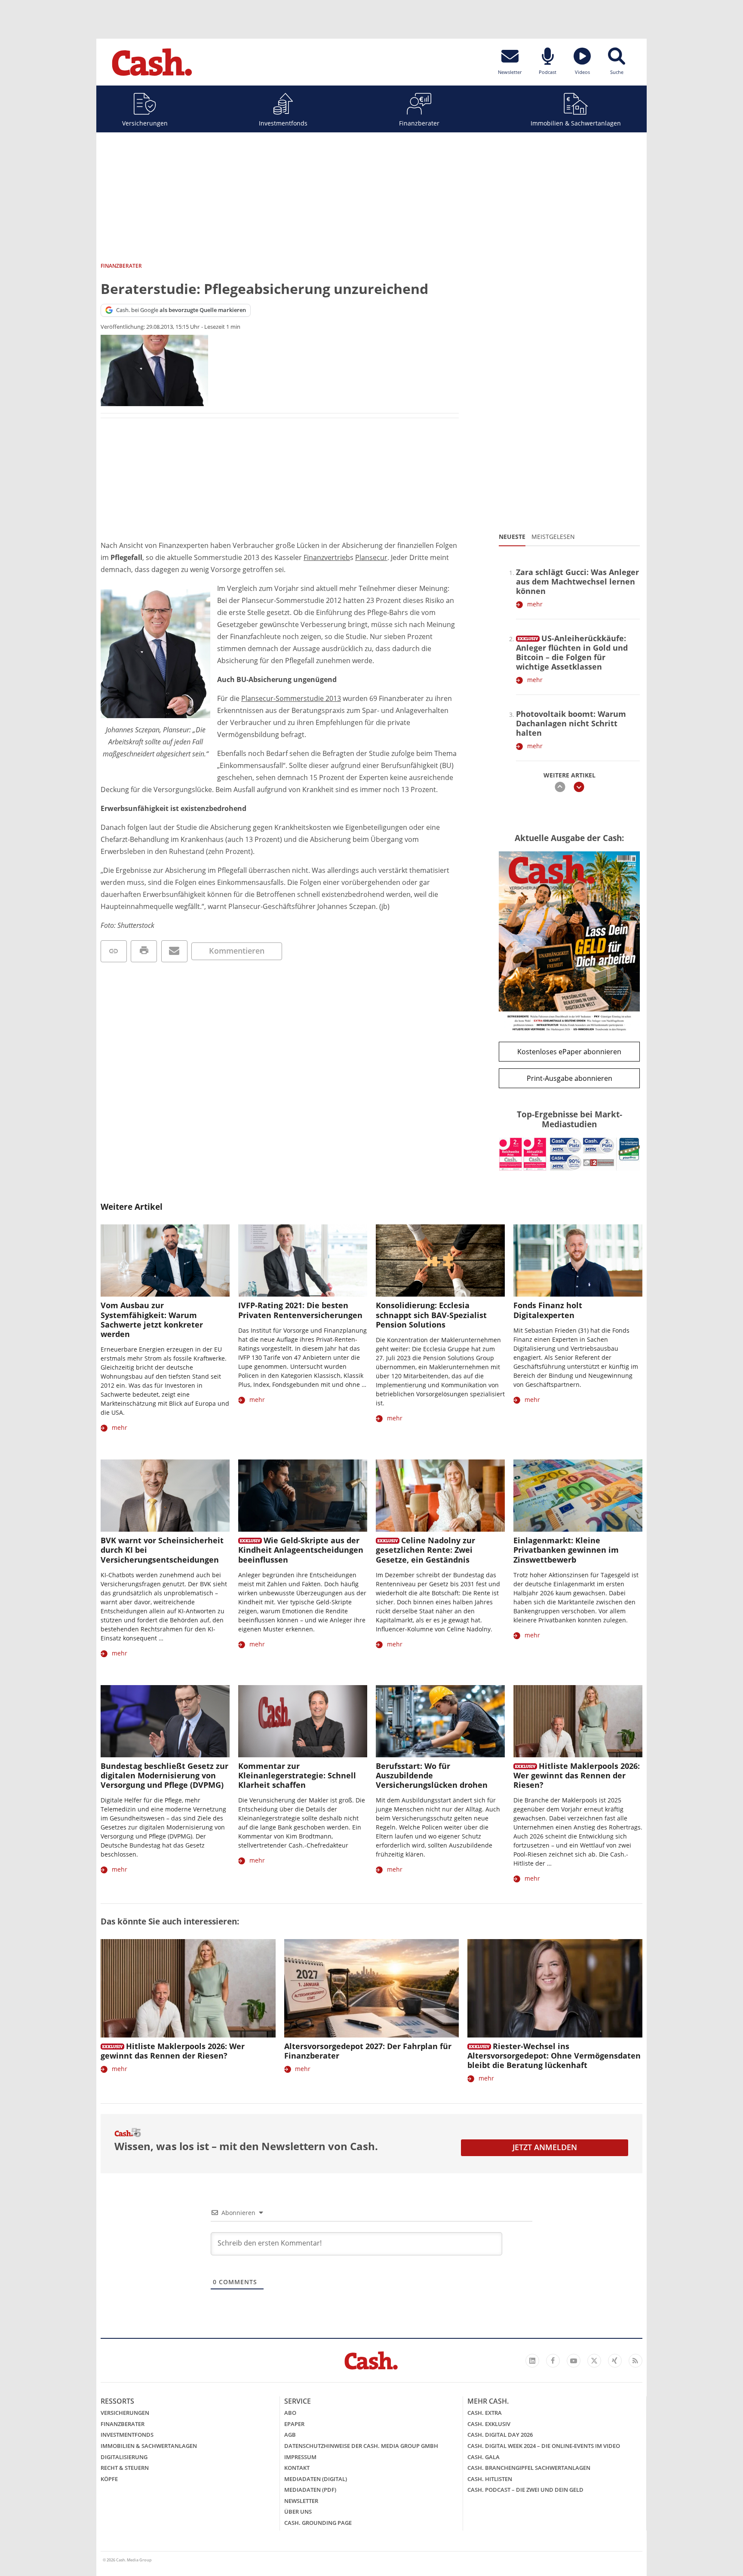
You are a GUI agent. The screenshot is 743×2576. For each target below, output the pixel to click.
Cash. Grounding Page (318, 2523)
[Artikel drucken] (144, 951)
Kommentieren (237, 951)
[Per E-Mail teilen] (174, 951)
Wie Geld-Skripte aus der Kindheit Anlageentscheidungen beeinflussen (301, 1550)
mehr (535, 604)
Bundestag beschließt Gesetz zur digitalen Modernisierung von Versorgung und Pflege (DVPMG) (164, 1775)
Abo (290, 2413)
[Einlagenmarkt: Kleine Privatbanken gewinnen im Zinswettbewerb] (578, 1496)
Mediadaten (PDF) (310, 2490)
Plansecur (371, 557)
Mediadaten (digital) (316, 2479)
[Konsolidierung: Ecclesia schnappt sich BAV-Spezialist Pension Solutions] (440, 1261)
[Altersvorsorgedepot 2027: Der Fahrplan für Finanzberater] (372, 1988)
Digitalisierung (124, 2457)
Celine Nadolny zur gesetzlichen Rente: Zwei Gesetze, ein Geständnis (425, 1550)
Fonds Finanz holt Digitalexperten (548, 1310)
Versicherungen (145, 123)
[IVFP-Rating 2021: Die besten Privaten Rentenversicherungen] (303, 1261)
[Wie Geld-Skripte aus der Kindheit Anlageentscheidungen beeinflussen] (303, 1496)
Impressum (300, 2457)
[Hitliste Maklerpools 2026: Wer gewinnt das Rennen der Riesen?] (578, 1721)
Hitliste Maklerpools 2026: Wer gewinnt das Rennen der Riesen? (577, 1775)
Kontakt (297, 2468)
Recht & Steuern (125, 2468)
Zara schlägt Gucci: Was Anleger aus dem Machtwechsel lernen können (577, 581)
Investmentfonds (283, 123)
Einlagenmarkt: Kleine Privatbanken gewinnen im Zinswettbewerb (566, 1550)
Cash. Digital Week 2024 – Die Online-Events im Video (544, 2446)
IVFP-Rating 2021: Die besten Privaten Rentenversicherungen (300, 1310)
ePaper (294, 2424)
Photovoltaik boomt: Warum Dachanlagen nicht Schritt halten (571, 723)
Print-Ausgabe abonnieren (570, 1078)
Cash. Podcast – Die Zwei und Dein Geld (525, 2490)
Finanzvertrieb (327, 557)
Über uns (298, 2512)
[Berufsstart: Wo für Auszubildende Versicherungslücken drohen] (440, 1721)
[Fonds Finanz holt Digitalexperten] (578, 1261)
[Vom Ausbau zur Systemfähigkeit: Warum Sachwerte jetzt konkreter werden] (165, 1261)
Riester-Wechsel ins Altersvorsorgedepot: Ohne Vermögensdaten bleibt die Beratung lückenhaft (554, 2056)
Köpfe (109, 2479)
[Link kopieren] (114, 951)
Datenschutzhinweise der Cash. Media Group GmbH (361, 2446)
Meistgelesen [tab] (553, 537)
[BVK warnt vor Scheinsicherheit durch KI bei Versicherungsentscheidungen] (165, 1496)
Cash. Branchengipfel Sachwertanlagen (529, 2468)
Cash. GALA (484, 2457)
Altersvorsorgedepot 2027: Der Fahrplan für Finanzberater (368, 2051)
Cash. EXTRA (485, 2413)
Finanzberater (419, 123)
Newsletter (301, 2501)
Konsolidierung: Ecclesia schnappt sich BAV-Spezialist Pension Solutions (431, 1315)
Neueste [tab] (512, 537)
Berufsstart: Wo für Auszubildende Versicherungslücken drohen (432, 1775)
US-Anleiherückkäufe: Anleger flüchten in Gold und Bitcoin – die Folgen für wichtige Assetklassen (572, 652)
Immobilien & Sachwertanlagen (576, 123)
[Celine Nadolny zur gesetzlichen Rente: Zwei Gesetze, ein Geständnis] (440, 1496)
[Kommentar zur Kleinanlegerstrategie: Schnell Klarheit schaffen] (303, 1721)
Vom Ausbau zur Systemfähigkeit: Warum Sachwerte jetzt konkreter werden (152, 1319)
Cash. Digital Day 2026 (500, 2435)
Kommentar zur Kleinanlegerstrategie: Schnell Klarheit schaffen (297, 1775)
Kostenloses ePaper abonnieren (569, 1052)
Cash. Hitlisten (490, 2479)
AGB (290, 2435)
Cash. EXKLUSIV (489, 2424)
